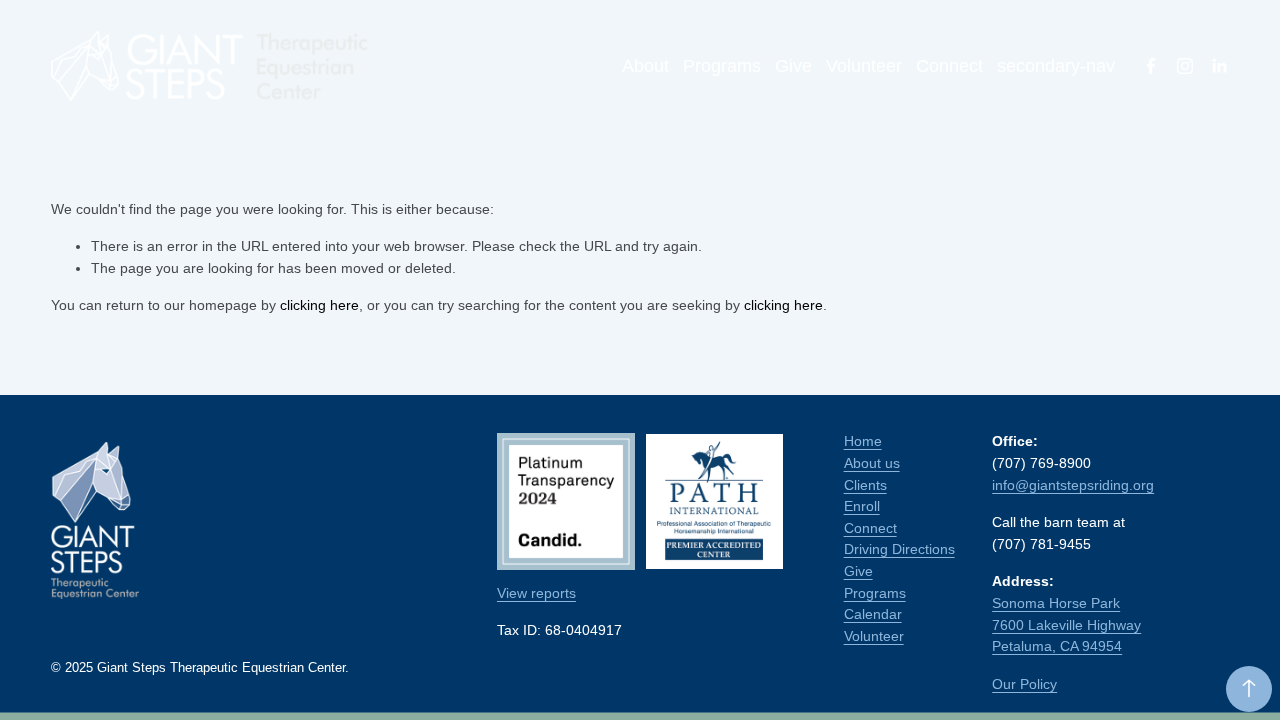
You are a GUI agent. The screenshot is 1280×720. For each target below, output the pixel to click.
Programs (722, 66)
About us (872, 463)
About (645, 66)
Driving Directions (899, 549)
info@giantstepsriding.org (1073, 485)
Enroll (862, 506)
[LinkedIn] (1219, 66)
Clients (865, 485)
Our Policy (1024, 684)
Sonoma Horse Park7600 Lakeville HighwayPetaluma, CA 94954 (1066, 624)
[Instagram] (1185, 66)
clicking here (319, 305)
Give (793, 66)
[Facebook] (1151, 66)
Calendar (873, 614)
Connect (949, 66)
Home (863, 441)
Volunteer (864, 66)
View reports (536, 593)
